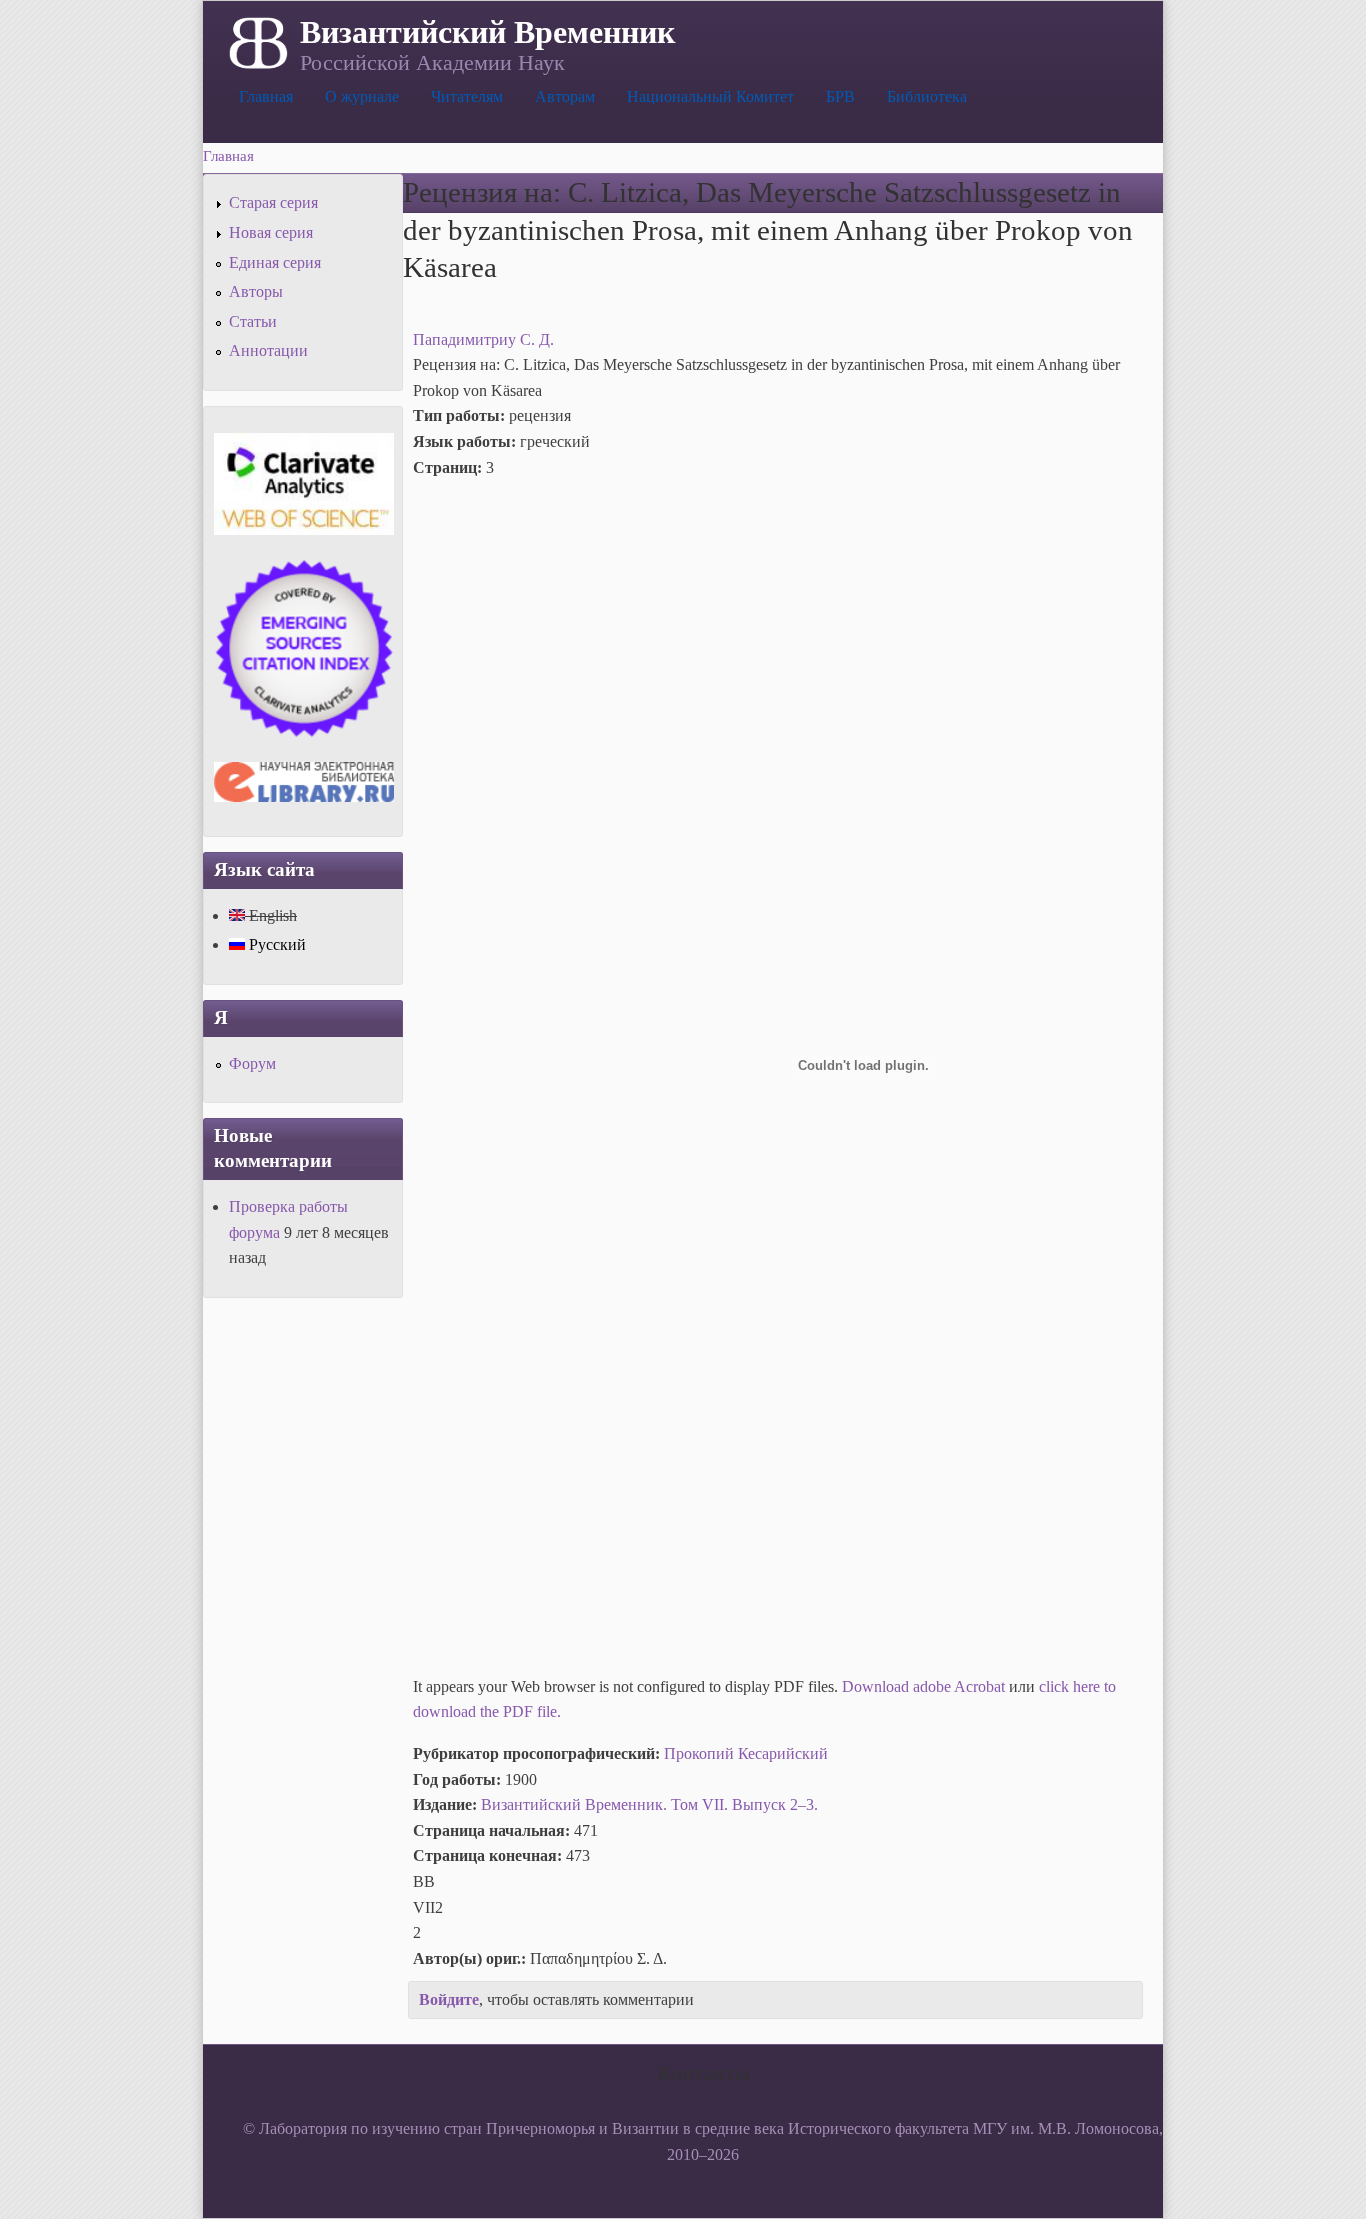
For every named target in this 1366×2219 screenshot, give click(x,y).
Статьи (253, 321)
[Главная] (256, 41)
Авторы (256, 291)
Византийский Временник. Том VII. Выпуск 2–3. (649, 1804)
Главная (266, 96)
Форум (252, 1063)
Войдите (449, 1999)
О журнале (362, 96)
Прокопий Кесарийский (746, 1753)
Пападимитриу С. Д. (483, 339)
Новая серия (271, 232)
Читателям (467, 96)
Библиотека (927, 96)
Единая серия (275, 262)
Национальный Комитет (710, 96)
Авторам (565, 96)
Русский (275, 944)
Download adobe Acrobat (925, 1686)
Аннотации (268, 350)
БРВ (840, 96)
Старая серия (273, 202)
